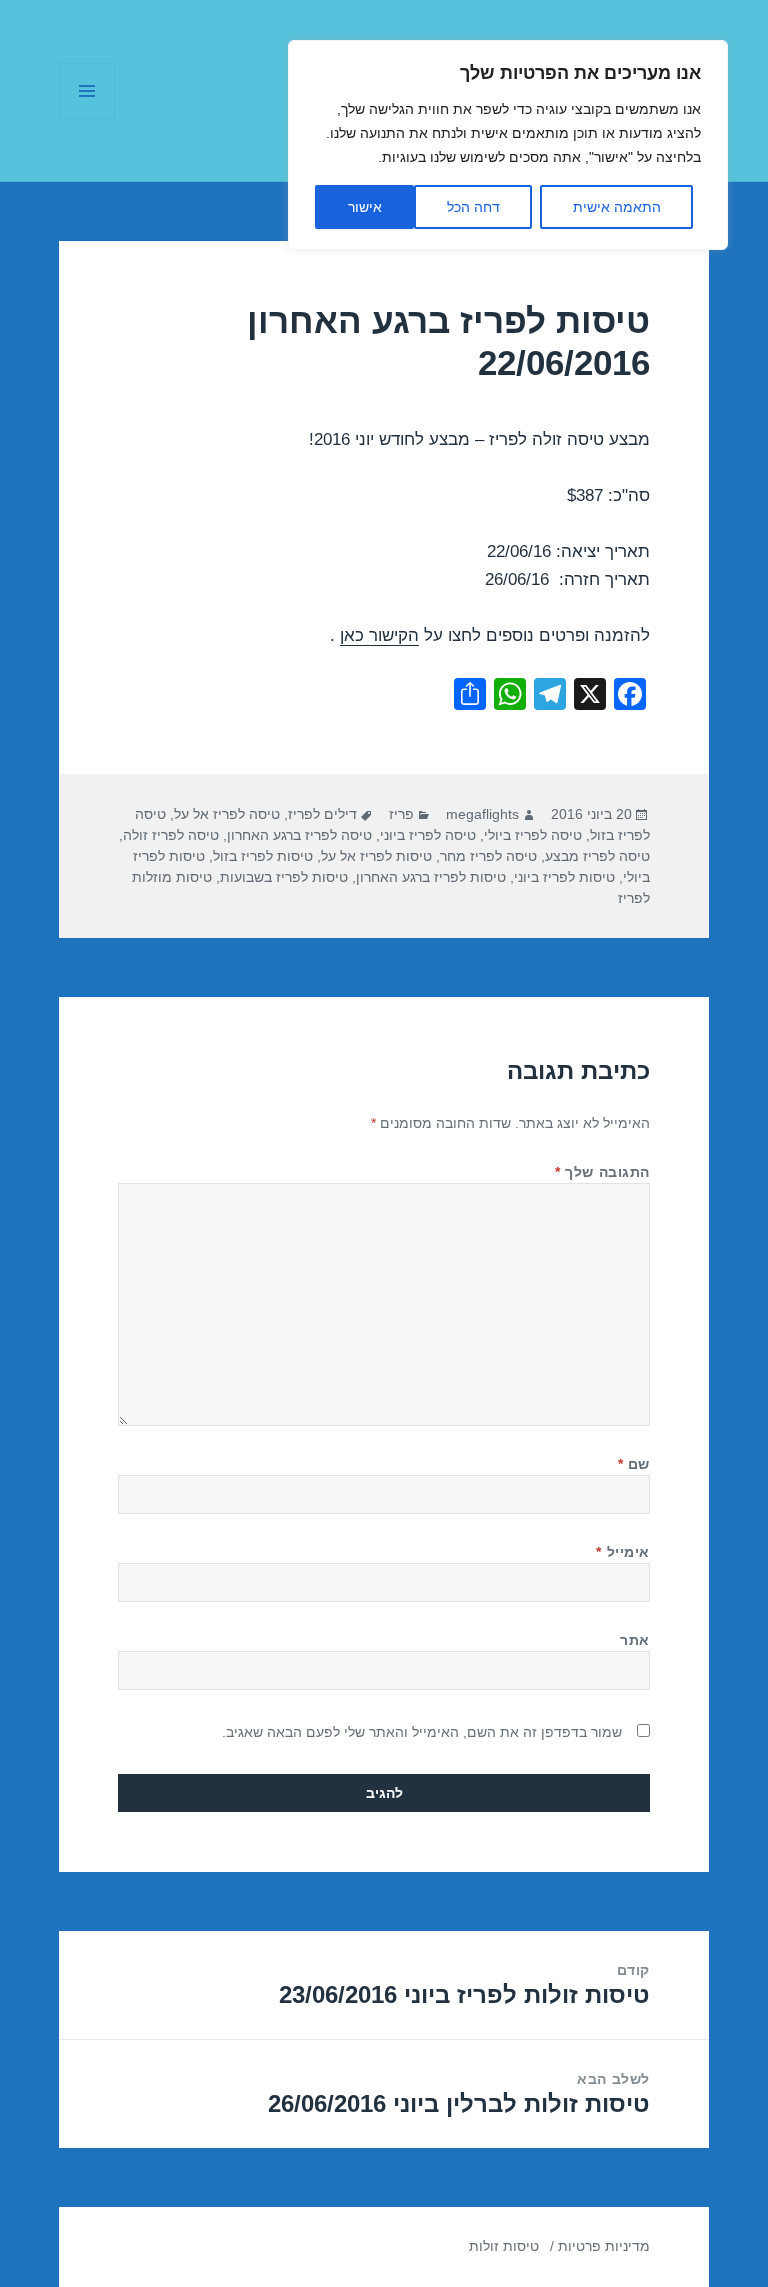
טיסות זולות (504, 2246)
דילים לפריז (322, 814)
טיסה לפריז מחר (488, 856)
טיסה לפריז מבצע (597, 856)
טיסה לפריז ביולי (533, 835)
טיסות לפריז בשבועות (284, 877)
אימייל (622, 1552)
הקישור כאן (379, 635)
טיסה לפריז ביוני (428, 835)
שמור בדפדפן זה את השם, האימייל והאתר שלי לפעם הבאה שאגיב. (422, 1732)
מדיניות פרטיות (604, 2246)
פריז (401, 814)
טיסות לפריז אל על (376, 856)
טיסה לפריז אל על (227, 814)
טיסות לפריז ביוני (564, 877)
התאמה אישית (617, 207)
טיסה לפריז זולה (171, 835)
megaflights (482, 814)
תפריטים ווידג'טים (86, 118)
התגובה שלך (602, 1172)
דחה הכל (473, 207)
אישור (365, 207)
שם (634, 1464)
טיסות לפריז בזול (263, 856)
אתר (635, 1640)
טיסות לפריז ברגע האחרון (431, 877)
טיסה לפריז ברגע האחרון (299, 835)
